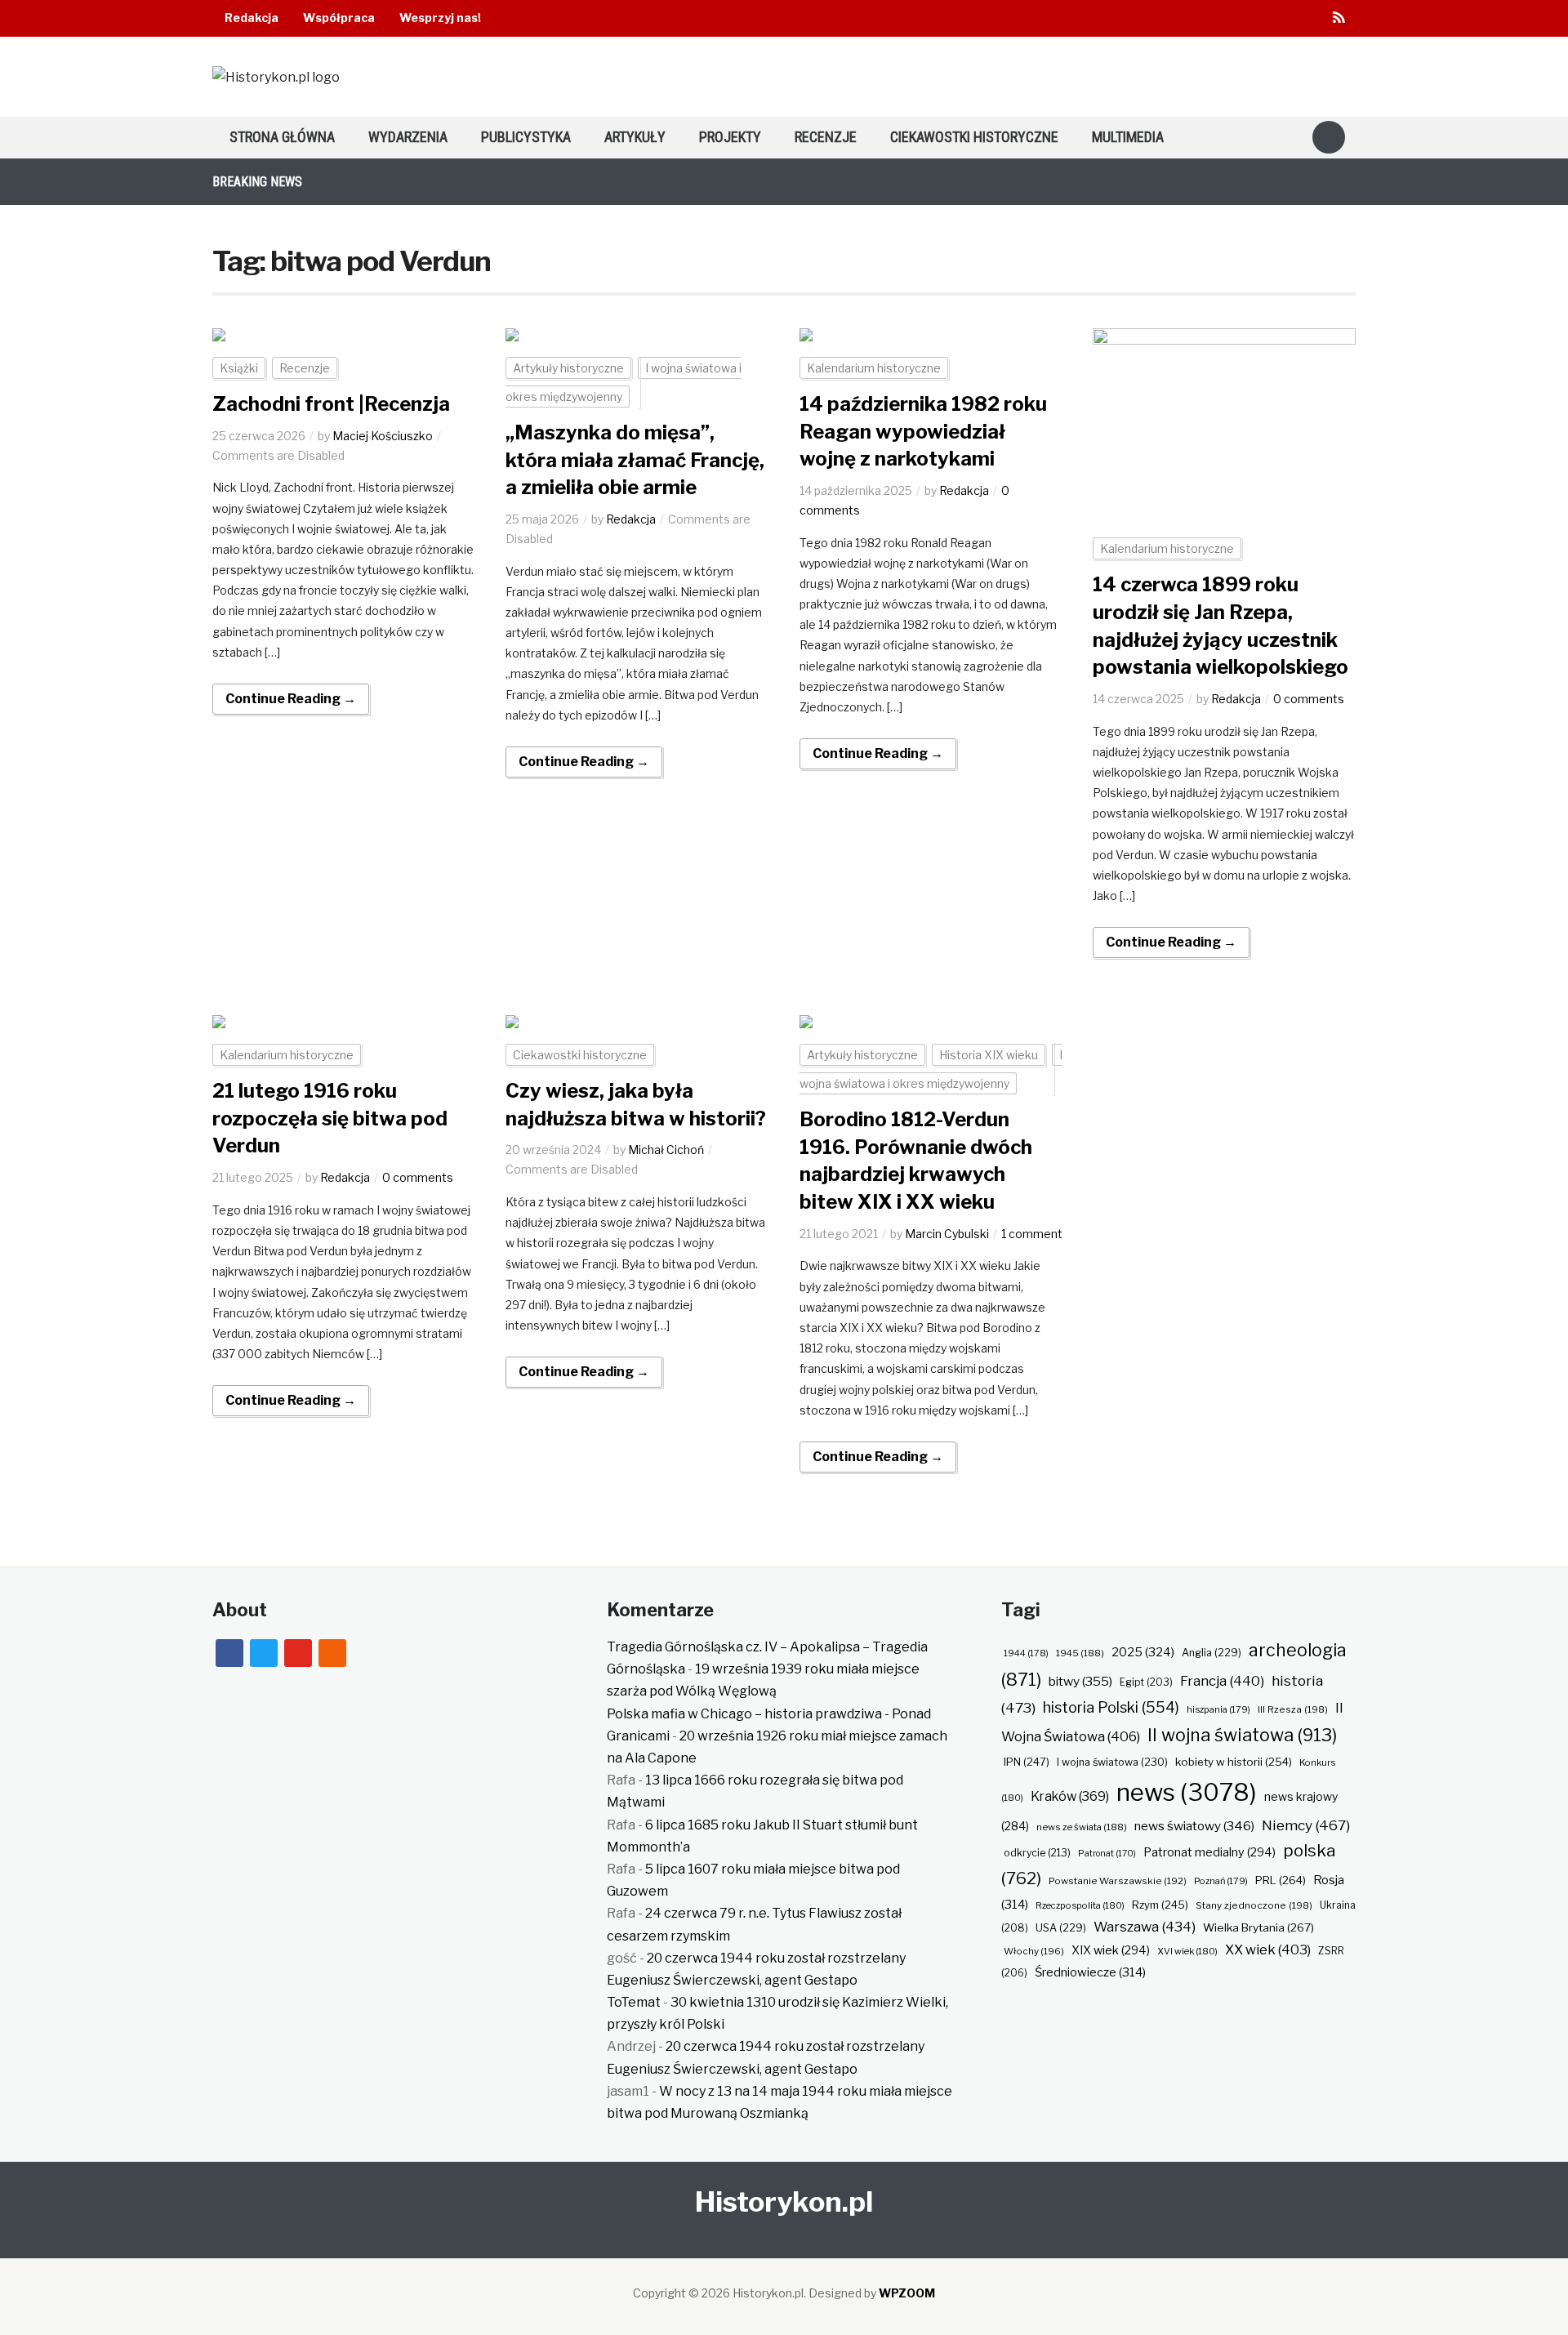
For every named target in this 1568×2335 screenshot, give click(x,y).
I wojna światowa (1112, 1762)
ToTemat (634, 2002)
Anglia (1212, 1653)
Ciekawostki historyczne (974, 137)
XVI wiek (1187, 1951)
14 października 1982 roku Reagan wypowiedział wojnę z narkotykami (923, 431)
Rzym (1160, 1905)
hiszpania (1218, 1709)
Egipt (1146, 1682)
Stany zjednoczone (1254, 1905)
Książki (239, 368)
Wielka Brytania (1258, 1927)
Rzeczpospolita (1080, 1905)
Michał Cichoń (666, 1150)
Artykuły (635, 137)
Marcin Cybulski (947, 1234)
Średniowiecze (1090, 1972)
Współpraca (339, 18)
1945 (1080, 1653)
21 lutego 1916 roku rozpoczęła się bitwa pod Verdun (330, 1118)
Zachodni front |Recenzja (331, 404)
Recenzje (826, 137)
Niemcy (1306, 1825)
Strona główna (282, 137)
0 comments (1309, 699)
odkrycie (1037, 1853)
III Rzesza (1293, 1709)
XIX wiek (1111, 1950)
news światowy (1194, 1826)
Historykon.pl (784, 2201)
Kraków (1070, 1796)
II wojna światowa (1242, 1735)
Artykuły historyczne (568, 368)
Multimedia (1128, 137)
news (1187, 1792)
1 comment (1032, 1234)
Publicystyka (526, 137)
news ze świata (1082, 1827)
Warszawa (1145, 1927)
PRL (1281, 1880)
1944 (1026, 1653)
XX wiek (1268, 1950)
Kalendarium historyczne (874, 368)
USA (1061, 1928)
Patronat (1107, 1854)
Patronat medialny (1209, 1852)
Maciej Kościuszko (383, 436)
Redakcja (252, 18)
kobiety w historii (1234, 1762)
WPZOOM (907, 2293)
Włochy (1034, 1951)
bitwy (1080, 1681)
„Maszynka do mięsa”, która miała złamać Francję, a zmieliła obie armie (635, 460)
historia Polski (1111, 1707)
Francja (1222, 1681)
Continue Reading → (291, 699)
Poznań (1221, 1881)
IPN (1027, 1762)
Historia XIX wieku (989, 1055)
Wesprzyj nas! (440, 18)
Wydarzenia (408, 137)
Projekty (730, 137)
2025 (1143, 1652)
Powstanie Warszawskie (1118, 1881)
